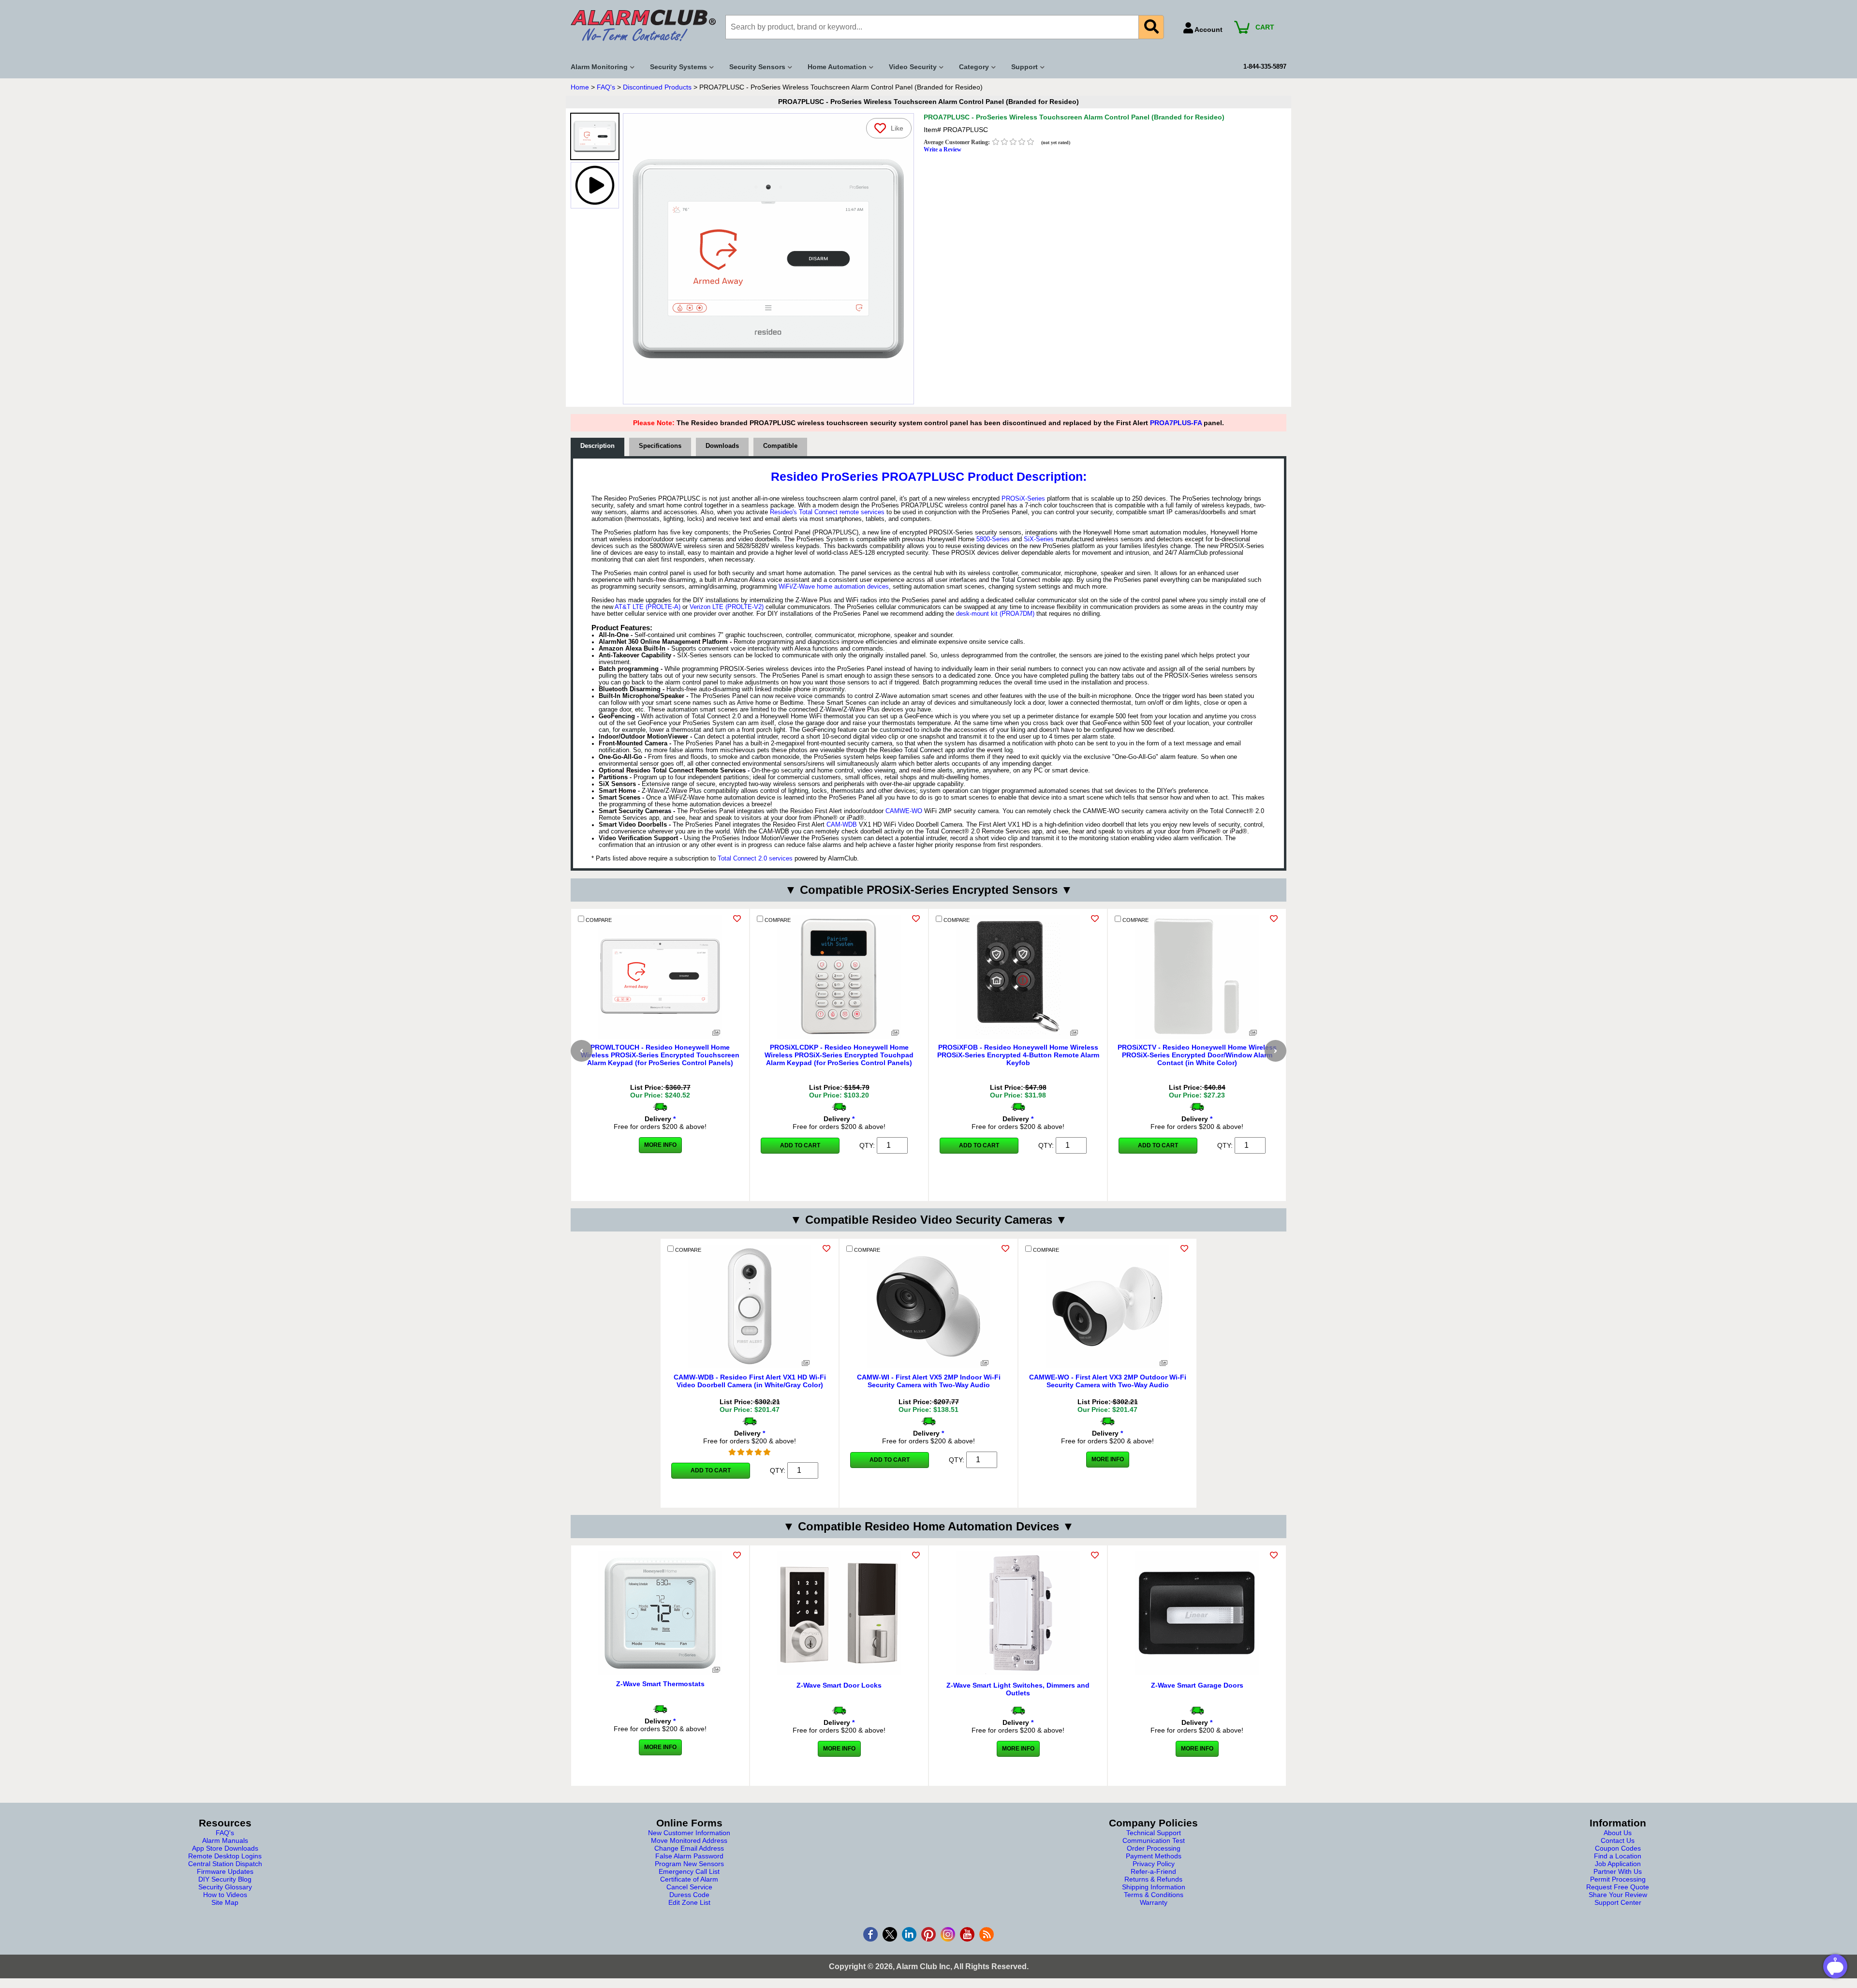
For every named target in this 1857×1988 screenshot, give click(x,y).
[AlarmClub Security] (643, 25)
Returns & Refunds (1153, 1879)
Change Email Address (689, 1848)
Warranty (1154, 1902)
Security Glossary (225, 1887)
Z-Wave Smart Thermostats (660, 1684)
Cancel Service (689, 1887)
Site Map (225, 1902)
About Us (1618, 1833)
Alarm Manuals (225, 1840)
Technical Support (1154, 1833)
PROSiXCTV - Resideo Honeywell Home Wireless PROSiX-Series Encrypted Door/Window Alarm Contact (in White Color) (1197, 1055)
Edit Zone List (689, 1902)
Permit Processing (1618, 1879)
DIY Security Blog (225, 1879)
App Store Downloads (225, 1848)
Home (580, 87)
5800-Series (993, 539)
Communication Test (1154, 1840)
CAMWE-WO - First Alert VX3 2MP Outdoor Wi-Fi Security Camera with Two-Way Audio (1108, 1381)
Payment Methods (1154, 1856)
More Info (660, 1145)
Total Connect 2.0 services (755, 859)
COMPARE (598, 920)
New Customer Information (689, 1833)
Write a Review (943, 149)
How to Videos (225, 1895)
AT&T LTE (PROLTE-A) (648, 607)
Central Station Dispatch (225, 1864)
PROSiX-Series (1023, 499)
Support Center (1618, 1902)
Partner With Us (1618, 1871)
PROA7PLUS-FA (1176, 423)
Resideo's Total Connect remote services (827, 512)
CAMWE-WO (904, 811)
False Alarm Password (689, 1856)
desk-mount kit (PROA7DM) (995, 614)
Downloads (722, 446)
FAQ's (606, 87)
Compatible (780, 446)
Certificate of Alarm (689, 1879)
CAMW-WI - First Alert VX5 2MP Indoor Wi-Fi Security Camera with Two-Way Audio (929, 1381)
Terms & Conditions (1154, 1895)
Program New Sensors (689, 1864)
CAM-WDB (842, 825)
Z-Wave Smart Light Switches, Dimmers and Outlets (1018, 1689)
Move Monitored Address (689, 1840)
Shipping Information (1154, 1887)
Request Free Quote (1618, 1887)
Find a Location (1618, 1856)
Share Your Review (1618, 1895)
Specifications (660, 446)
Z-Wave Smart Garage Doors (1197, 1685)
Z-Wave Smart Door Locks (839, 1685)
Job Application (1618, 1864)
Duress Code (689, 1895)
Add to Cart (800, 1145)
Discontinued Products (657, 87)
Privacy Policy (1154, 1864)
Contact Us (1618, 1840)
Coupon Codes (1618, 1848)
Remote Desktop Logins (225, 1856)
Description (597, 446)
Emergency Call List (689, 1871)
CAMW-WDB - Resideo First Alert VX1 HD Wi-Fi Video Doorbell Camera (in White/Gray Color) (750, 1381)
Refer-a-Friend (1153, 1871)
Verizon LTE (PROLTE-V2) (727, 607)
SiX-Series (1039, 539)
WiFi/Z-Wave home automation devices (834, 587)
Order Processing (1154, 1848)
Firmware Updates (225, 1871)
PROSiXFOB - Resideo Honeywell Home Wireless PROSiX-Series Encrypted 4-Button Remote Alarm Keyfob (1018, 1055)
